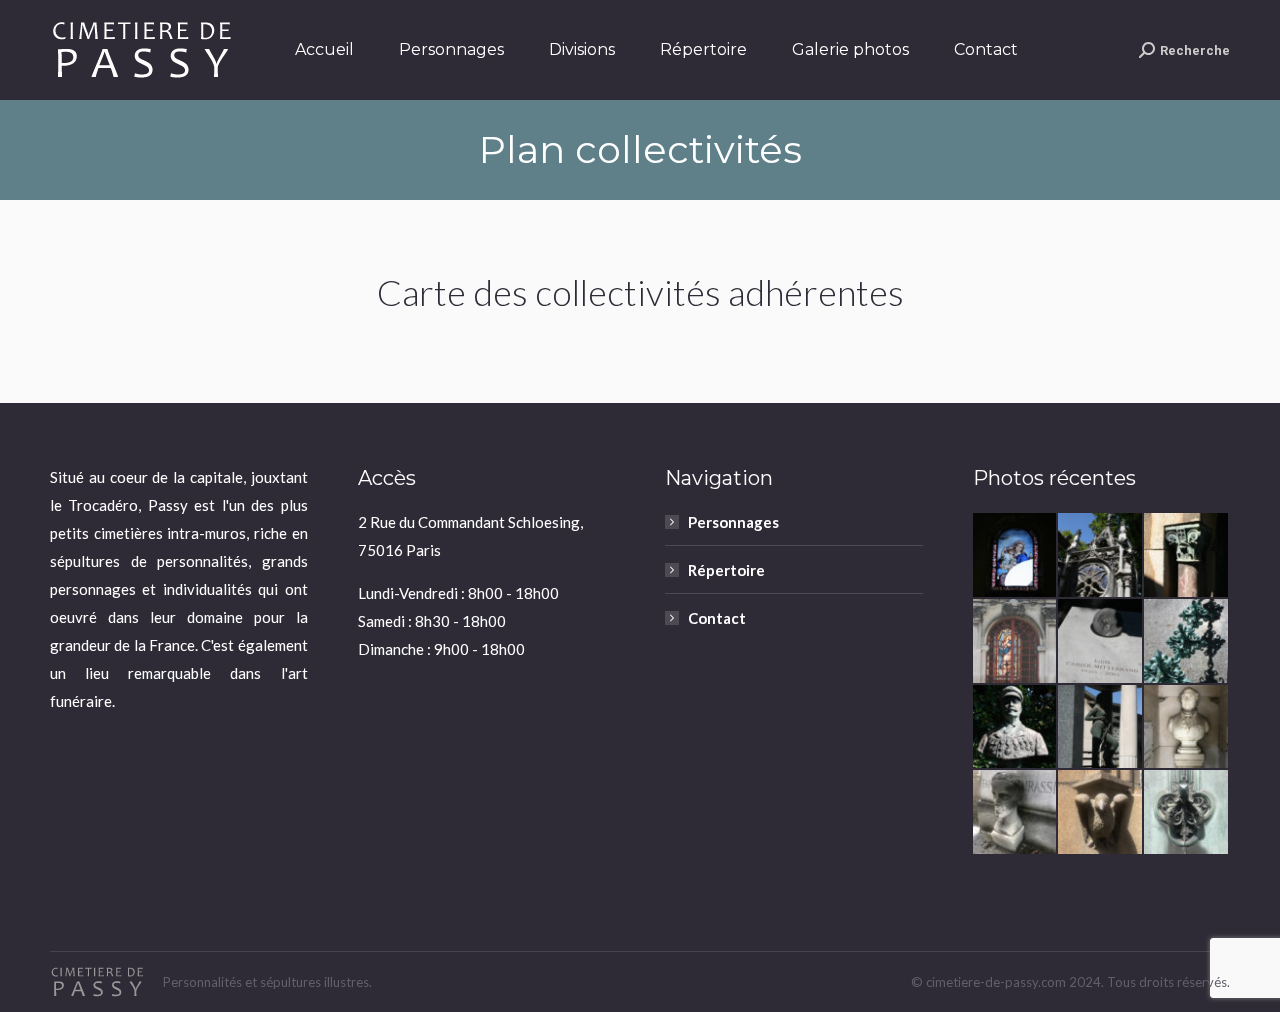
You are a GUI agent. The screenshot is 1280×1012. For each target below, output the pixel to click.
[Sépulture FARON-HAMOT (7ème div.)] (1101, 813)
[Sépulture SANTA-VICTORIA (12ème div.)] (1016, 642)
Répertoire (726, 570)
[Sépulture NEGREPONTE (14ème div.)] (1187, 556)
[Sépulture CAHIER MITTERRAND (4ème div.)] (1101, 642)
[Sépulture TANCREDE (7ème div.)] (1187, 813)
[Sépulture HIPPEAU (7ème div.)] (1187, 728)
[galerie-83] (1101, 556)
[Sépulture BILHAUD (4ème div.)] (1187, 642)
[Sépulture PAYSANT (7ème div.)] (1016, 728)
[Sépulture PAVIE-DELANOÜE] (1016, 556)
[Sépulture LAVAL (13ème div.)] (1101, 728)
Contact (717, 618)
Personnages (733, 522)
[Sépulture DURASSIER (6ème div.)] (1016, 813)
